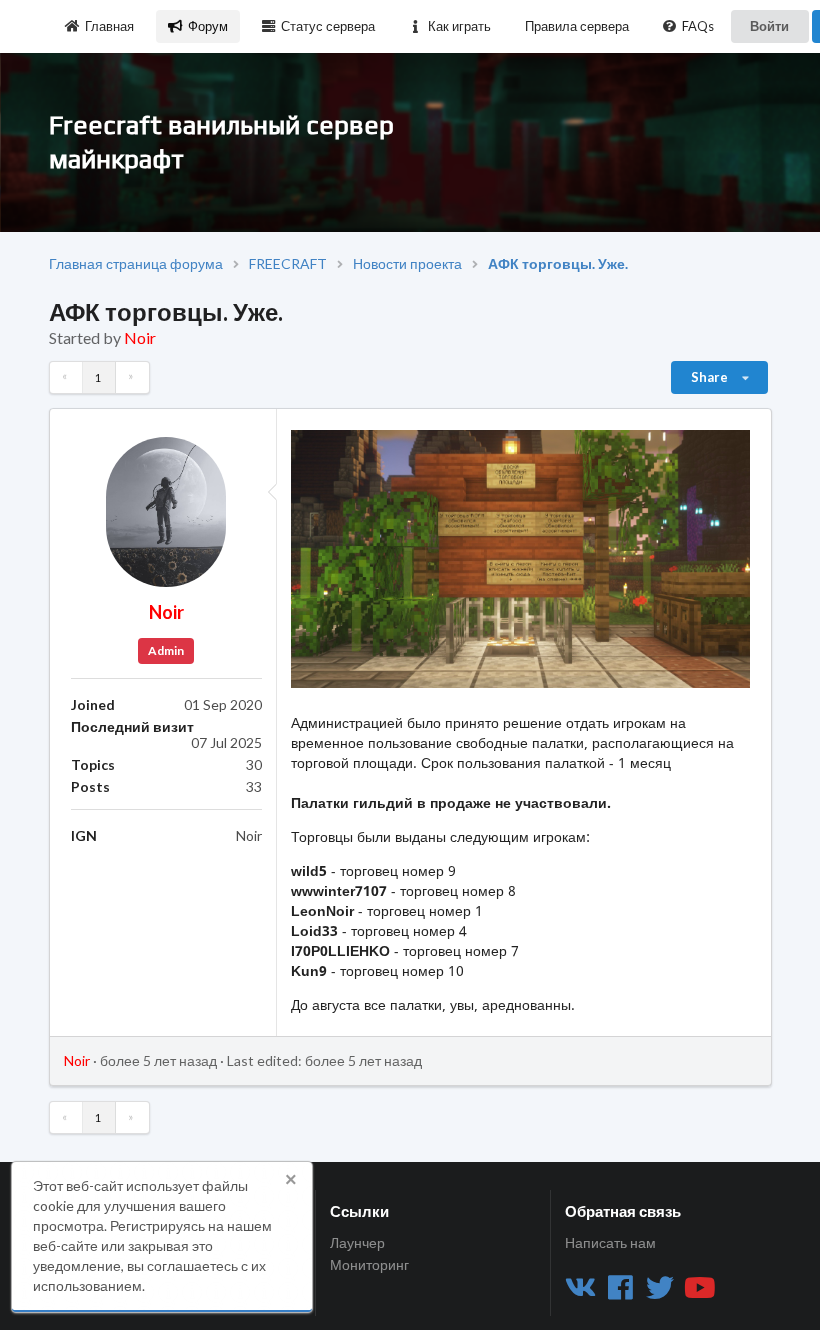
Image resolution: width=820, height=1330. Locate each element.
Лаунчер (357, 1243)
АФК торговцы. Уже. (558, 264)
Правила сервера (577, 26)
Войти (769, 26)
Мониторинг (369, 1264)
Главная (109, 26)
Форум (208, 26)
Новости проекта (407, 264)
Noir (140, 337)
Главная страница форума (136, 264)
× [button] (291, 1180)
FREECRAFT (288, 264)
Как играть (459, 26)
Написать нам (610, 1243)
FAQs (698, 26)
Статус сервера (328, 26)
